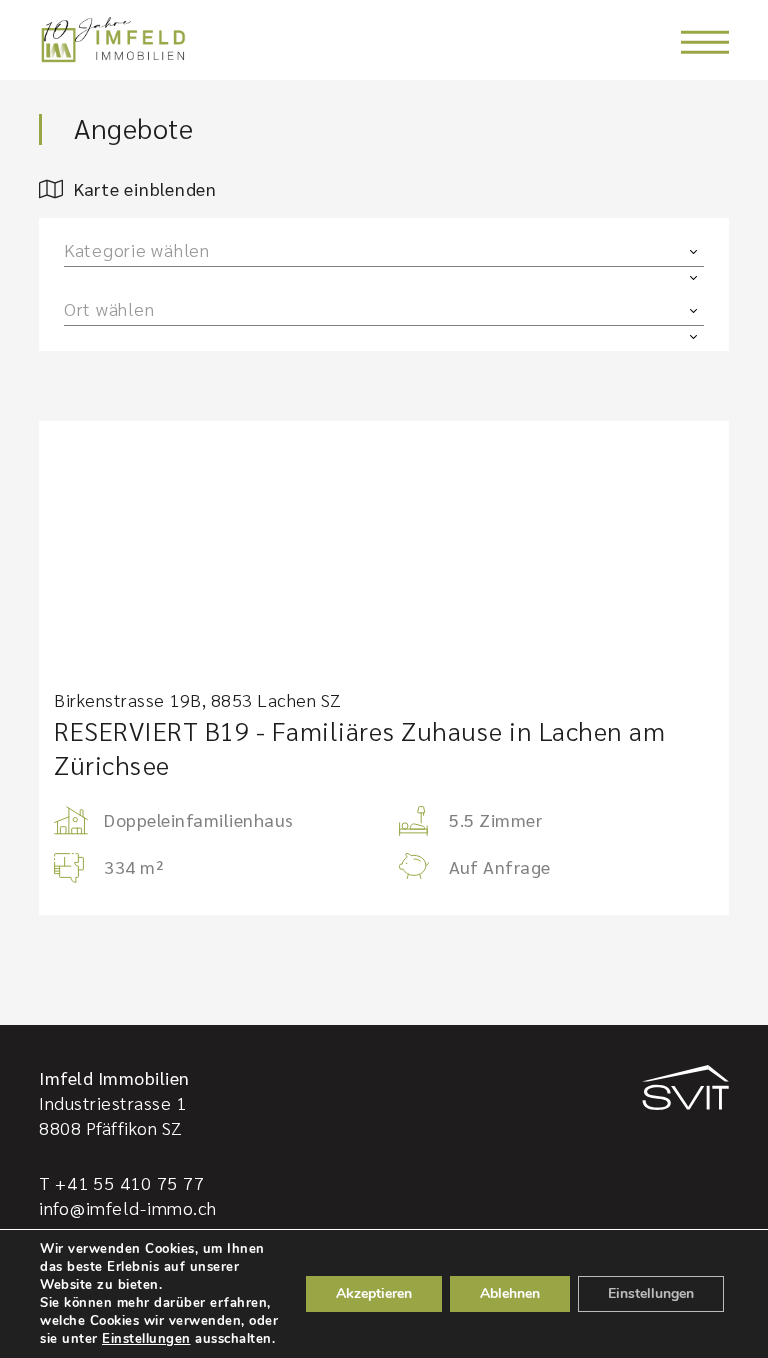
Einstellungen (146, 1339)
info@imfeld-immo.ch (128, 1207)
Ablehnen (510, 1293)
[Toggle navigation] (705, 42)
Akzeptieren (374, 1293)
